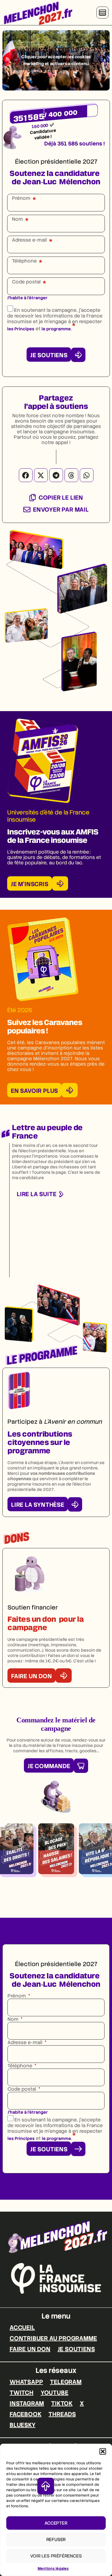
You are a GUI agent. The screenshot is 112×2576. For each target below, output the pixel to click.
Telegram (66, 2382)
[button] (103, 2451)
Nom (17, 219)
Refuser (56, 2540)
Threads (62, 2414)
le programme (56, 329)
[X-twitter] (41, 475)
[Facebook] (26, 475)
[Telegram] (56, 475)
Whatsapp (26, 2382)
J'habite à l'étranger (27, 298)
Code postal (26, 282)
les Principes (21, 329)
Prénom (21, 198)
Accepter (56, 2523)
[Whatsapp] (87, 475)
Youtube (55, 2393)
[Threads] (71, 475)
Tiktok (62, 2403)
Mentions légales (53, 2569)
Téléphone (24, 261)
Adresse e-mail (29, 240)
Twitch (22, 2393)
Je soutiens (76, 2349)
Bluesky (23, 2425)
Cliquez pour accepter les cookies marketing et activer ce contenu (56, 60)
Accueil (22, 2328)
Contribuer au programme (53, 2338)
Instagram (27, 2403)
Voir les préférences (56, 2556)
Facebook (25, 2414)
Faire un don (30, 2349)
